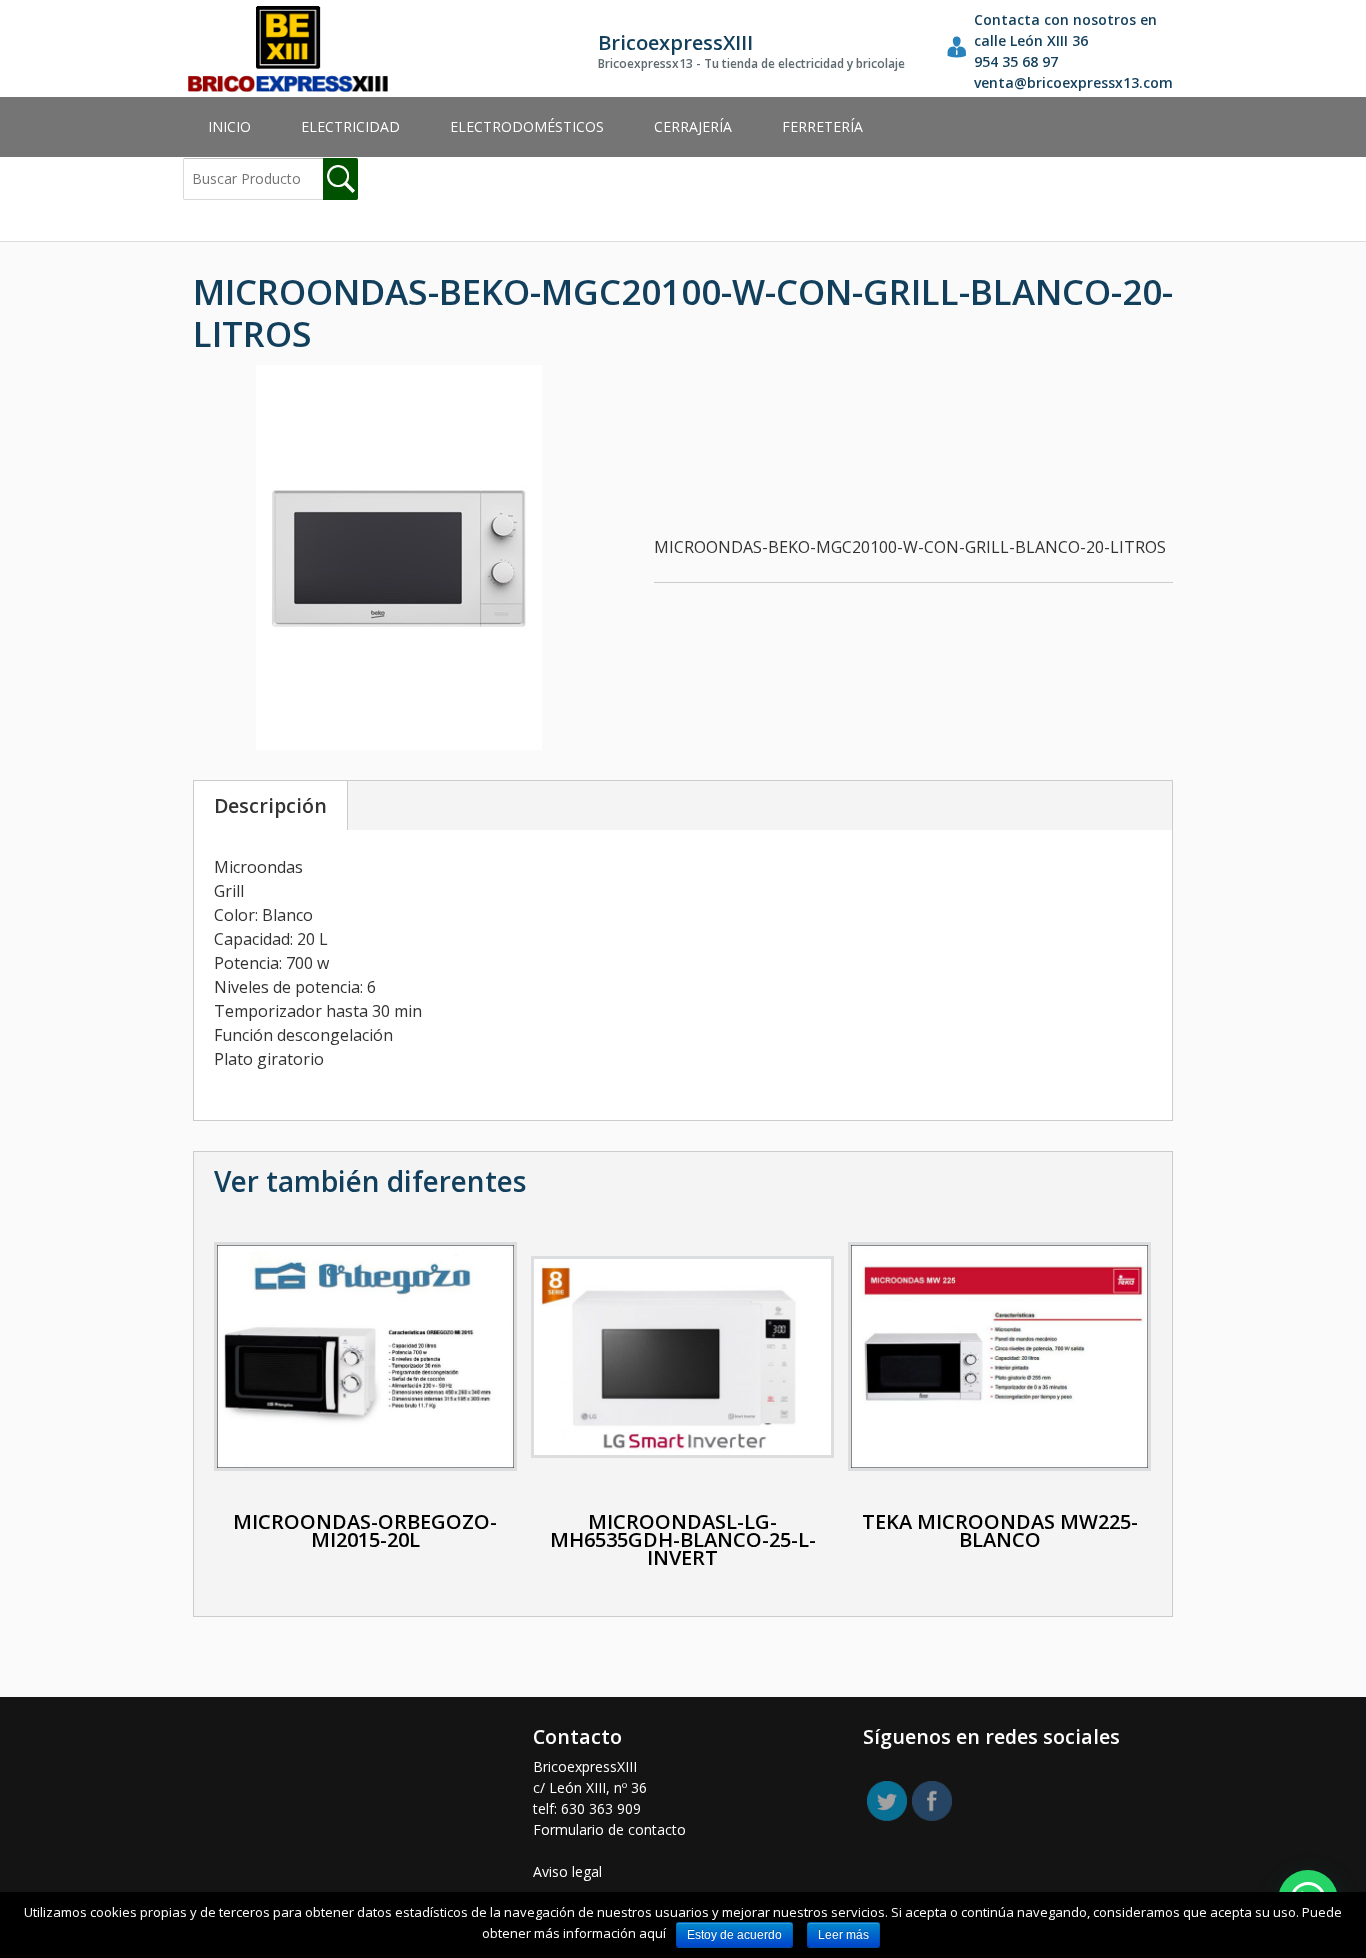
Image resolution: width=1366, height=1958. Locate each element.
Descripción (270, 805)
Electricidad (350, 126)
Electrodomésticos (527, 126)
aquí (652, 1933)
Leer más (843, 1935)
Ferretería (822, 126)
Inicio (229, 126)
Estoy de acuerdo (734, 1935)
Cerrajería (693, 126)
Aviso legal (567, 1871)
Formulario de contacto (609, 1829)
